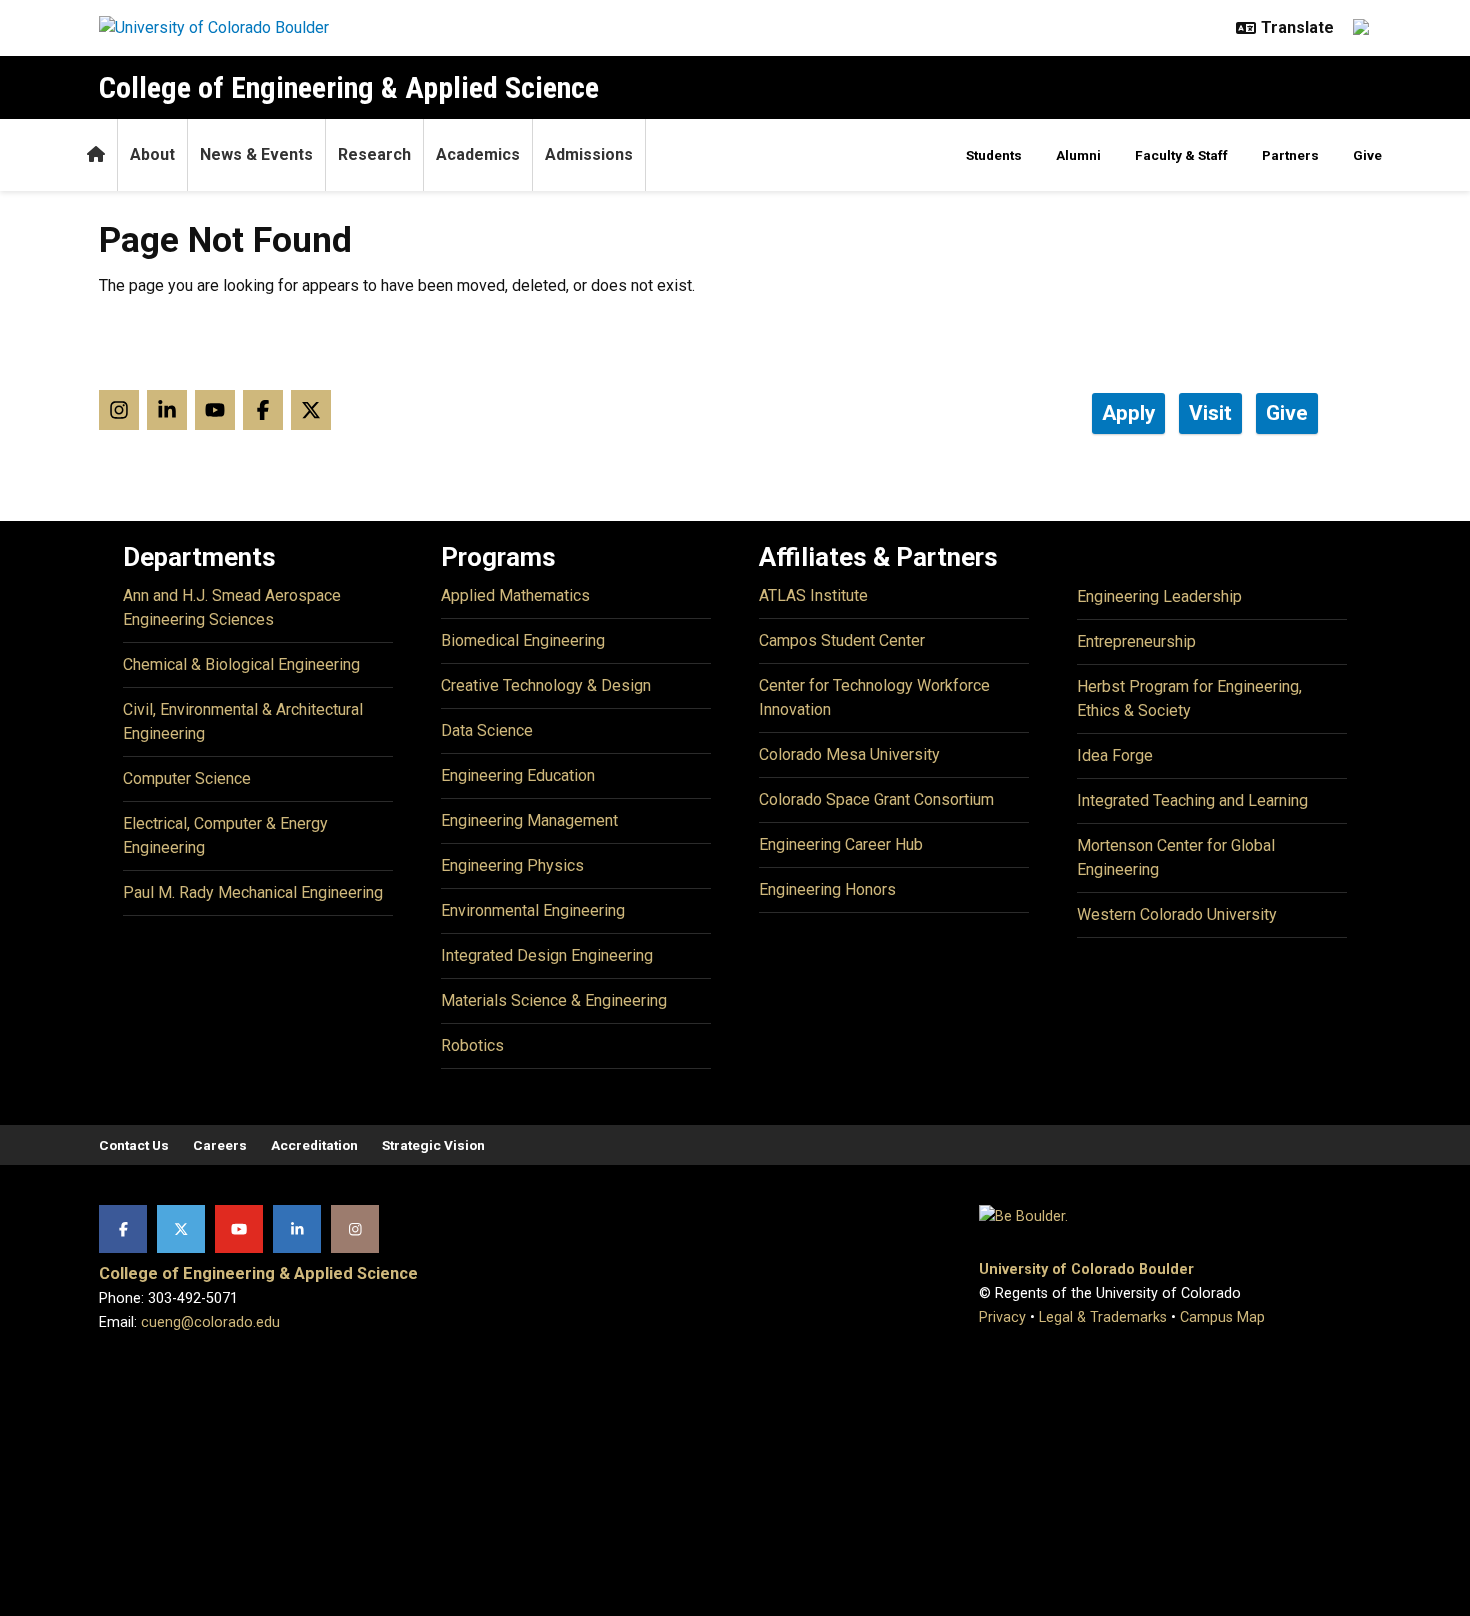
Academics (478, 154)
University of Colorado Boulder (1086, 1269)
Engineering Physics (512, 865)
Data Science (487, 730)
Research (374, 154)
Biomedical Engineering (523, 640)
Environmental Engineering (533, 910)
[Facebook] (123, 1229)
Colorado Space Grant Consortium (876, 799)
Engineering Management (529, 820)
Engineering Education (518, 775)
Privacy (1002, 1317)
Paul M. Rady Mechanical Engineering (253, 892)
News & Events (256, 154)
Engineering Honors (827, 889)
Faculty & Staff (1181, 155)
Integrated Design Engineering (547, 955)
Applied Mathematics (515, 595)
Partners (1290, 155)
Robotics (472, 1045)
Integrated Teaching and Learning (1192, 800)
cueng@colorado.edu (210, 1322)
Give (1367, 155)
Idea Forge (1115, 755)
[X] (181, 1229)
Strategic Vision (433, 1145)
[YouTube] (239, 1229)
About (152, 154)
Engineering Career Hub (841, 844)
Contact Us (134, 1145)
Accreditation (314, 1145)
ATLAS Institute (813, 595)
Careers (220, 1145)
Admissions (589, 154)
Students (994, 155)
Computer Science (187, 778)
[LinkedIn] (297, 1229)
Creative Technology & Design (546, 685)
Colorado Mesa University (849, 754)
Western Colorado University (1177, 914)
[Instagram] (355, 1229)
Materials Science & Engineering (554, 1000)
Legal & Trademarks (1103, 1317)
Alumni (1078, 155)
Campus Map (1222, 1317)
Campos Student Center (842, 640)
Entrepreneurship (1136, 641)
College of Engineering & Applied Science (349, 87)
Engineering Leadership (1159, 596)
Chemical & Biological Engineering (241, 664)
